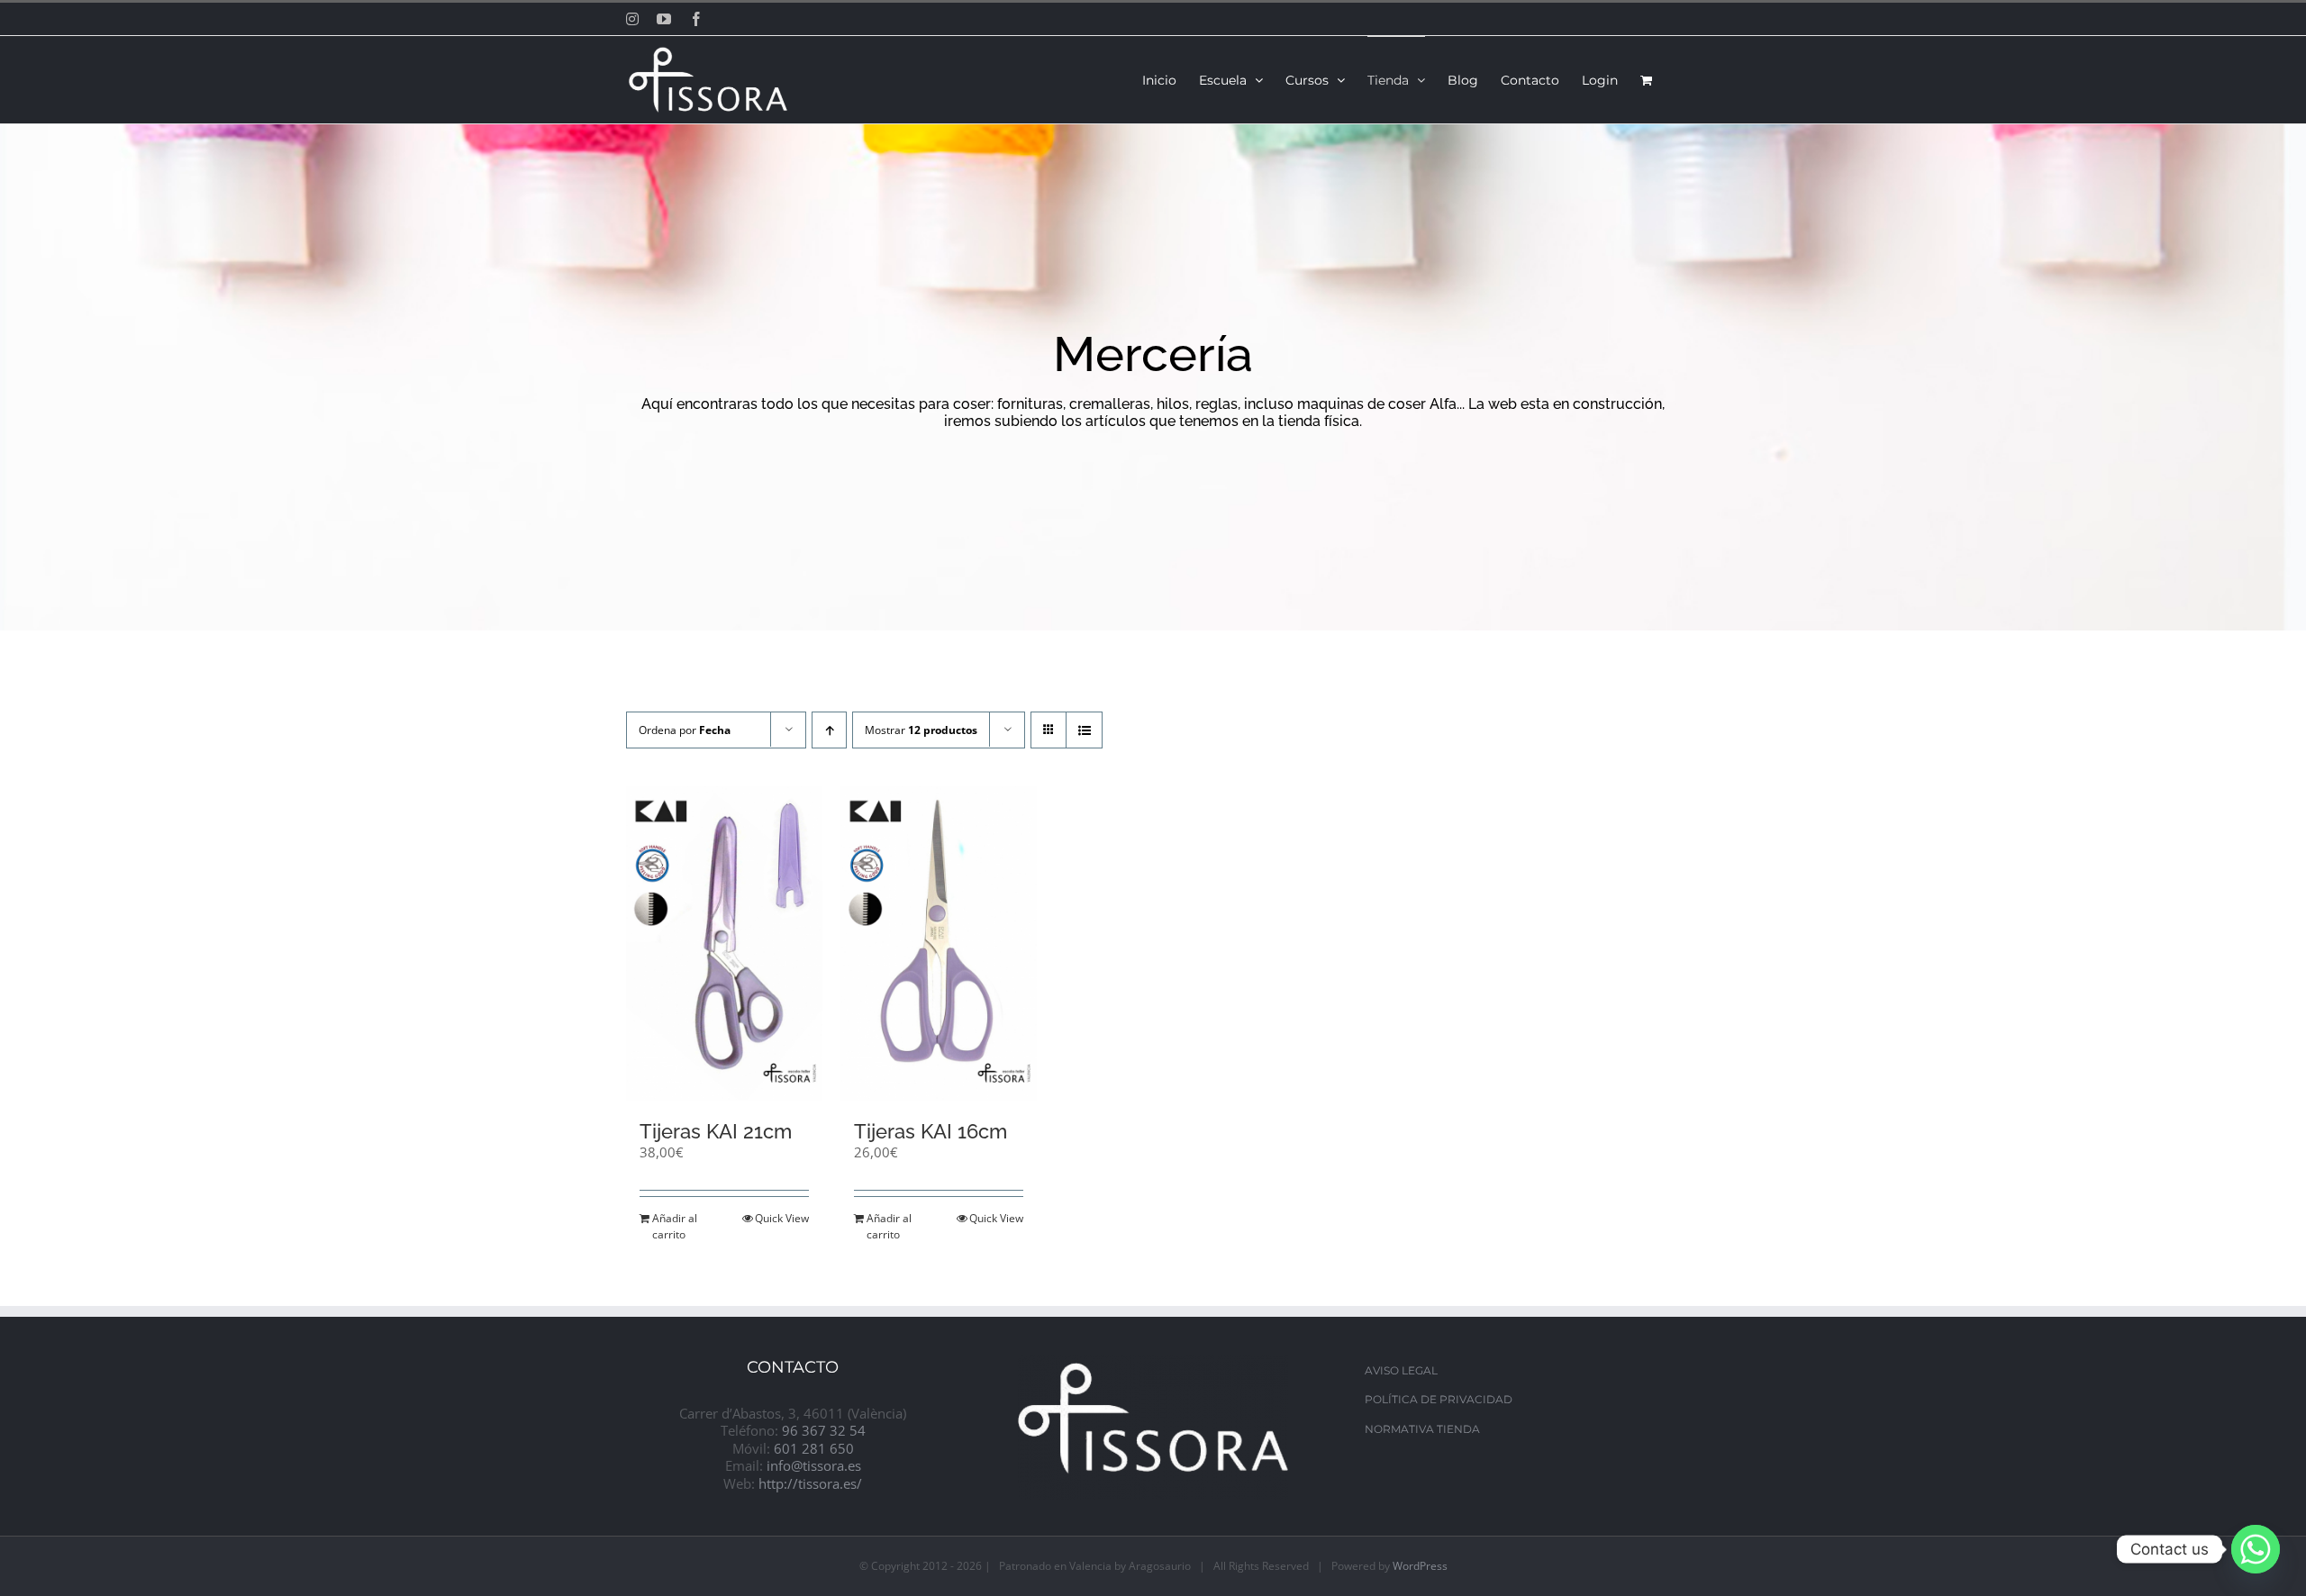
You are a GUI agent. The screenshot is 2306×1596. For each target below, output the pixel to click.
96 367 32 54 (824, 1430)
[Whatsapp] (2256, 1549)
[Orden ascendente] (829, 730)
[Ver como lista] (1084, 730)
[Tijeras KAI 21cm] (724, 943)
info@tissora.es (814, 1465)
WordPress (1420, 1566)
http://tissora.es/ (810, 1483)
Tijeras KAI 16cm (931, 1131)
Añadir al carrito (675, 1226)
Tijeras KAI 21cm (716, 1131)
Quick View (782, 1218)
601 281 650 (814, 1448)
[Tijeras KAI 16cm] (939, 943)
